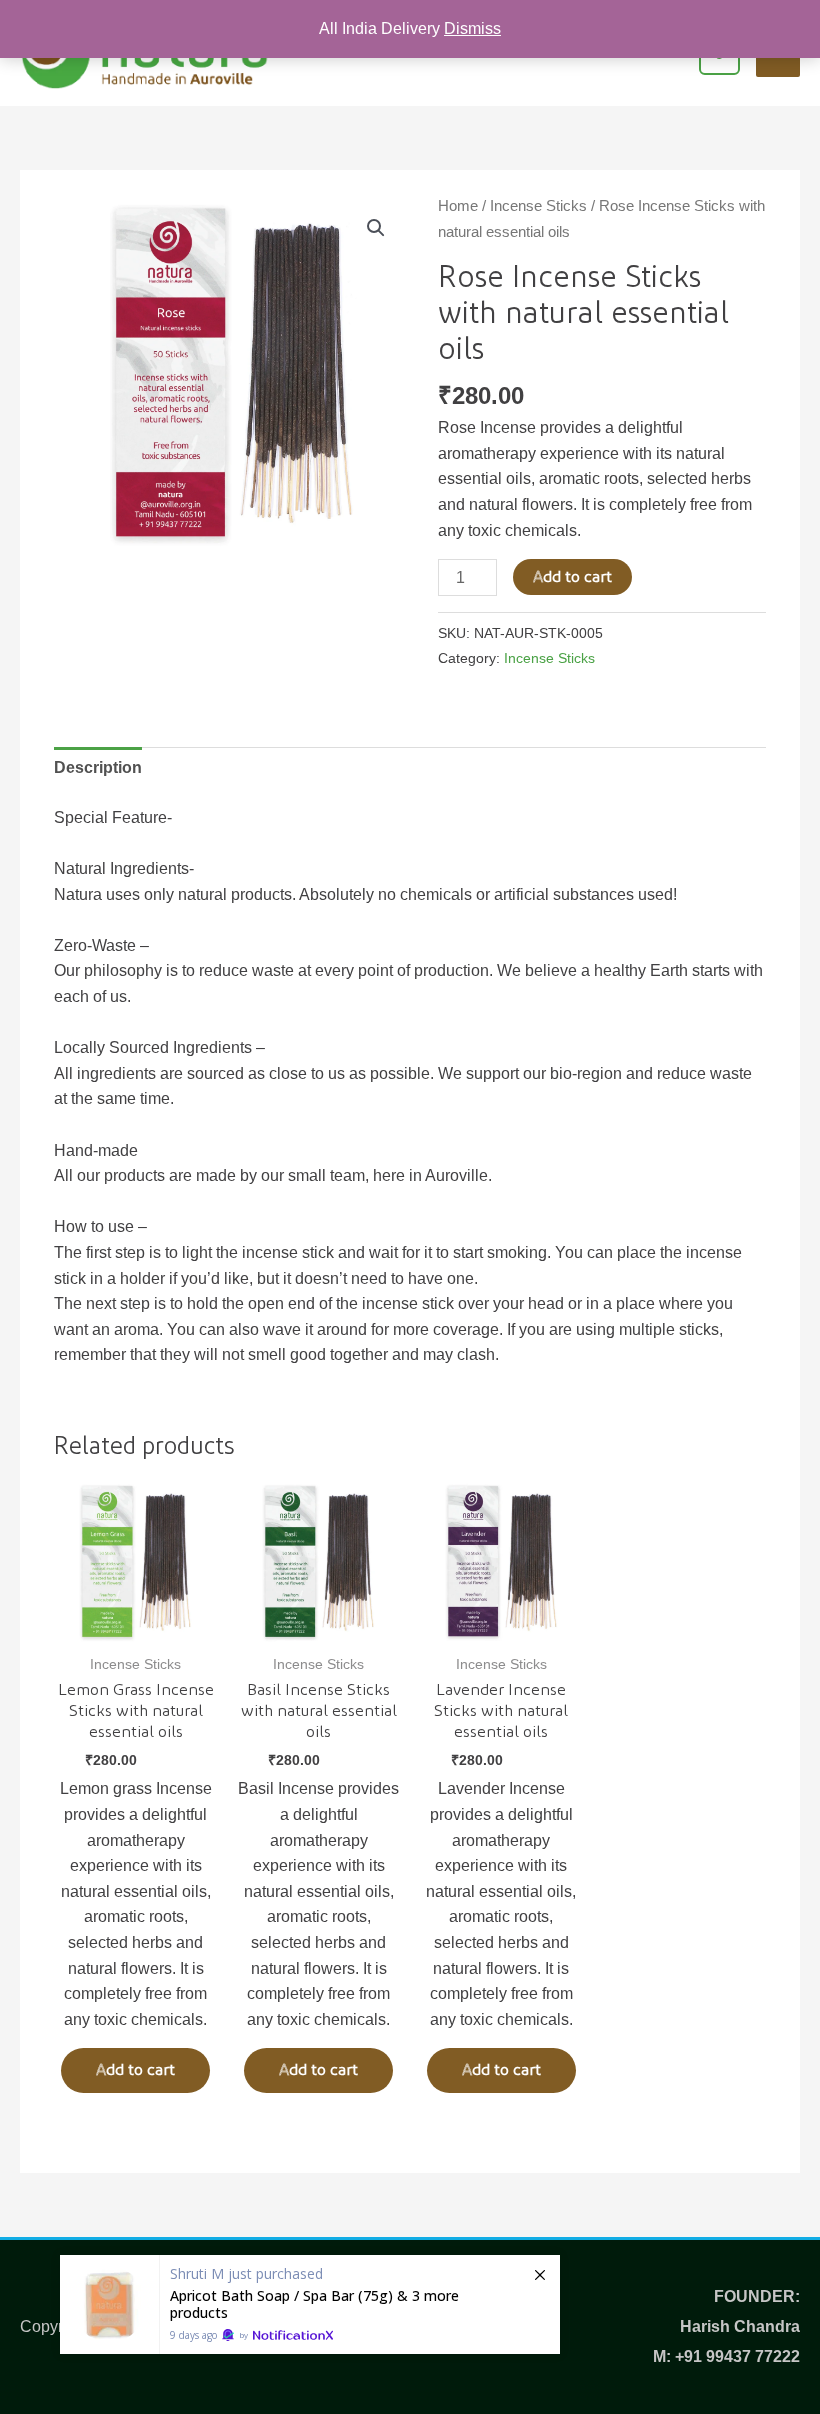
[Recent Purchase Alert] (310, 2304)
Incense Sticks (538, 206)
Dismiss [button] (472, 28)
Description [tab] (98, 767)
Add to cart (572, 577)
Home (458, 206)
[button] (376, 228)
